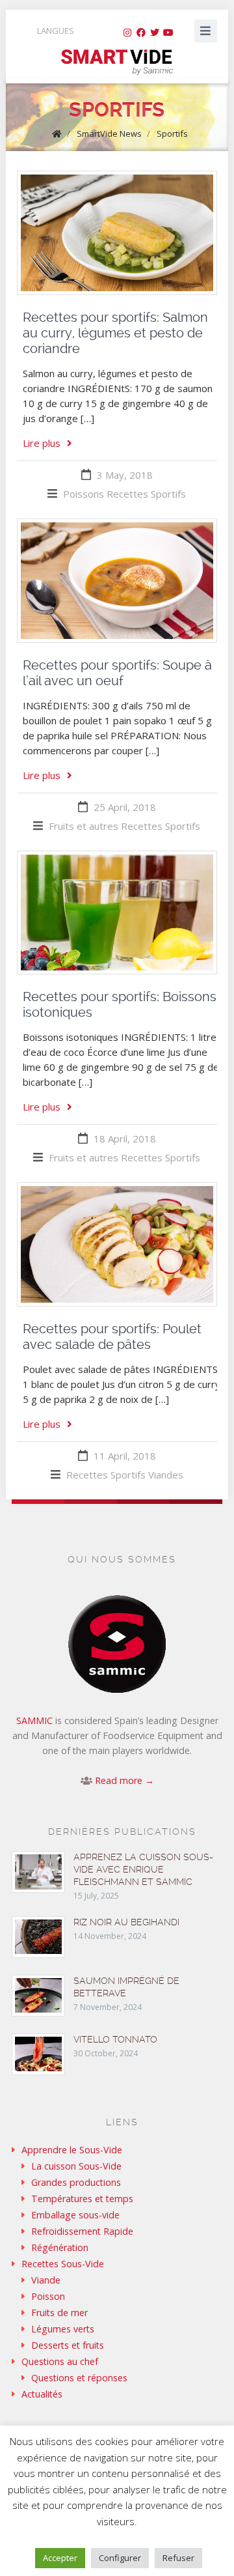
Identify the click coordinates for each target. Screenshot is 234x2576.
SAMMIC (34, 1720)
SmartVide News (109, 134)
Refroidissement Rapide (82, 2231)
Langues (56, 31)
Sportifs (172, 134)
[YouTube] (168, 33)
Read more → (124, 1780)
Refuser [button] (178, 2558)
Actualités (42, 2394)
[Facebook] (141, 33)
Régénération (60, 2247)
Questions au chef (60, 2361)
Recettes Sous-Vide (63, 2264)
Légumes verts (63, 2329)
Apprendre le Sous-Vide (72, 2150)
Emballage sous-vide (75, 2215)
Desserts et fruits (68, 2345)
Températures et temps (82, 2199)
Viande (46, 2280)
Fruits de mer (59, 2313)
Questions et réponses (79, 2378)
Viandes (166, 1475)
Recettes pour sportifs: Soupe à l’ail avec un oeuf (117, 673)
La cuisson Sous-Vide (76, 2166)
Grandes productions (76, 2182)
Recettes (127, 494)
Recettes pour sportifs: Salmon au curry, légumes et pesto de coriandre (115, 333)
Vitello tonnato (115, 2039)
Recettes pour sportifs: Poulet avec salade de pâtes (112, 1337)
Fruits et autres (84, 826)
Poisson (48, 2296)
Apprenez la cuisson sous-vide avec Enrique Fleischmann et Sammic (143, 1869)
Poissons (84, 494)
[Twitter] (155, 33)
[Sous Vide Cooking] (117, 63)
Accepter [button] (60, 2558)
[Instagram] (127, 33)
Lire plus (42, 443)
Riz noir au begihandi (126, 1922)
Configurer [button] (120, 2558)
